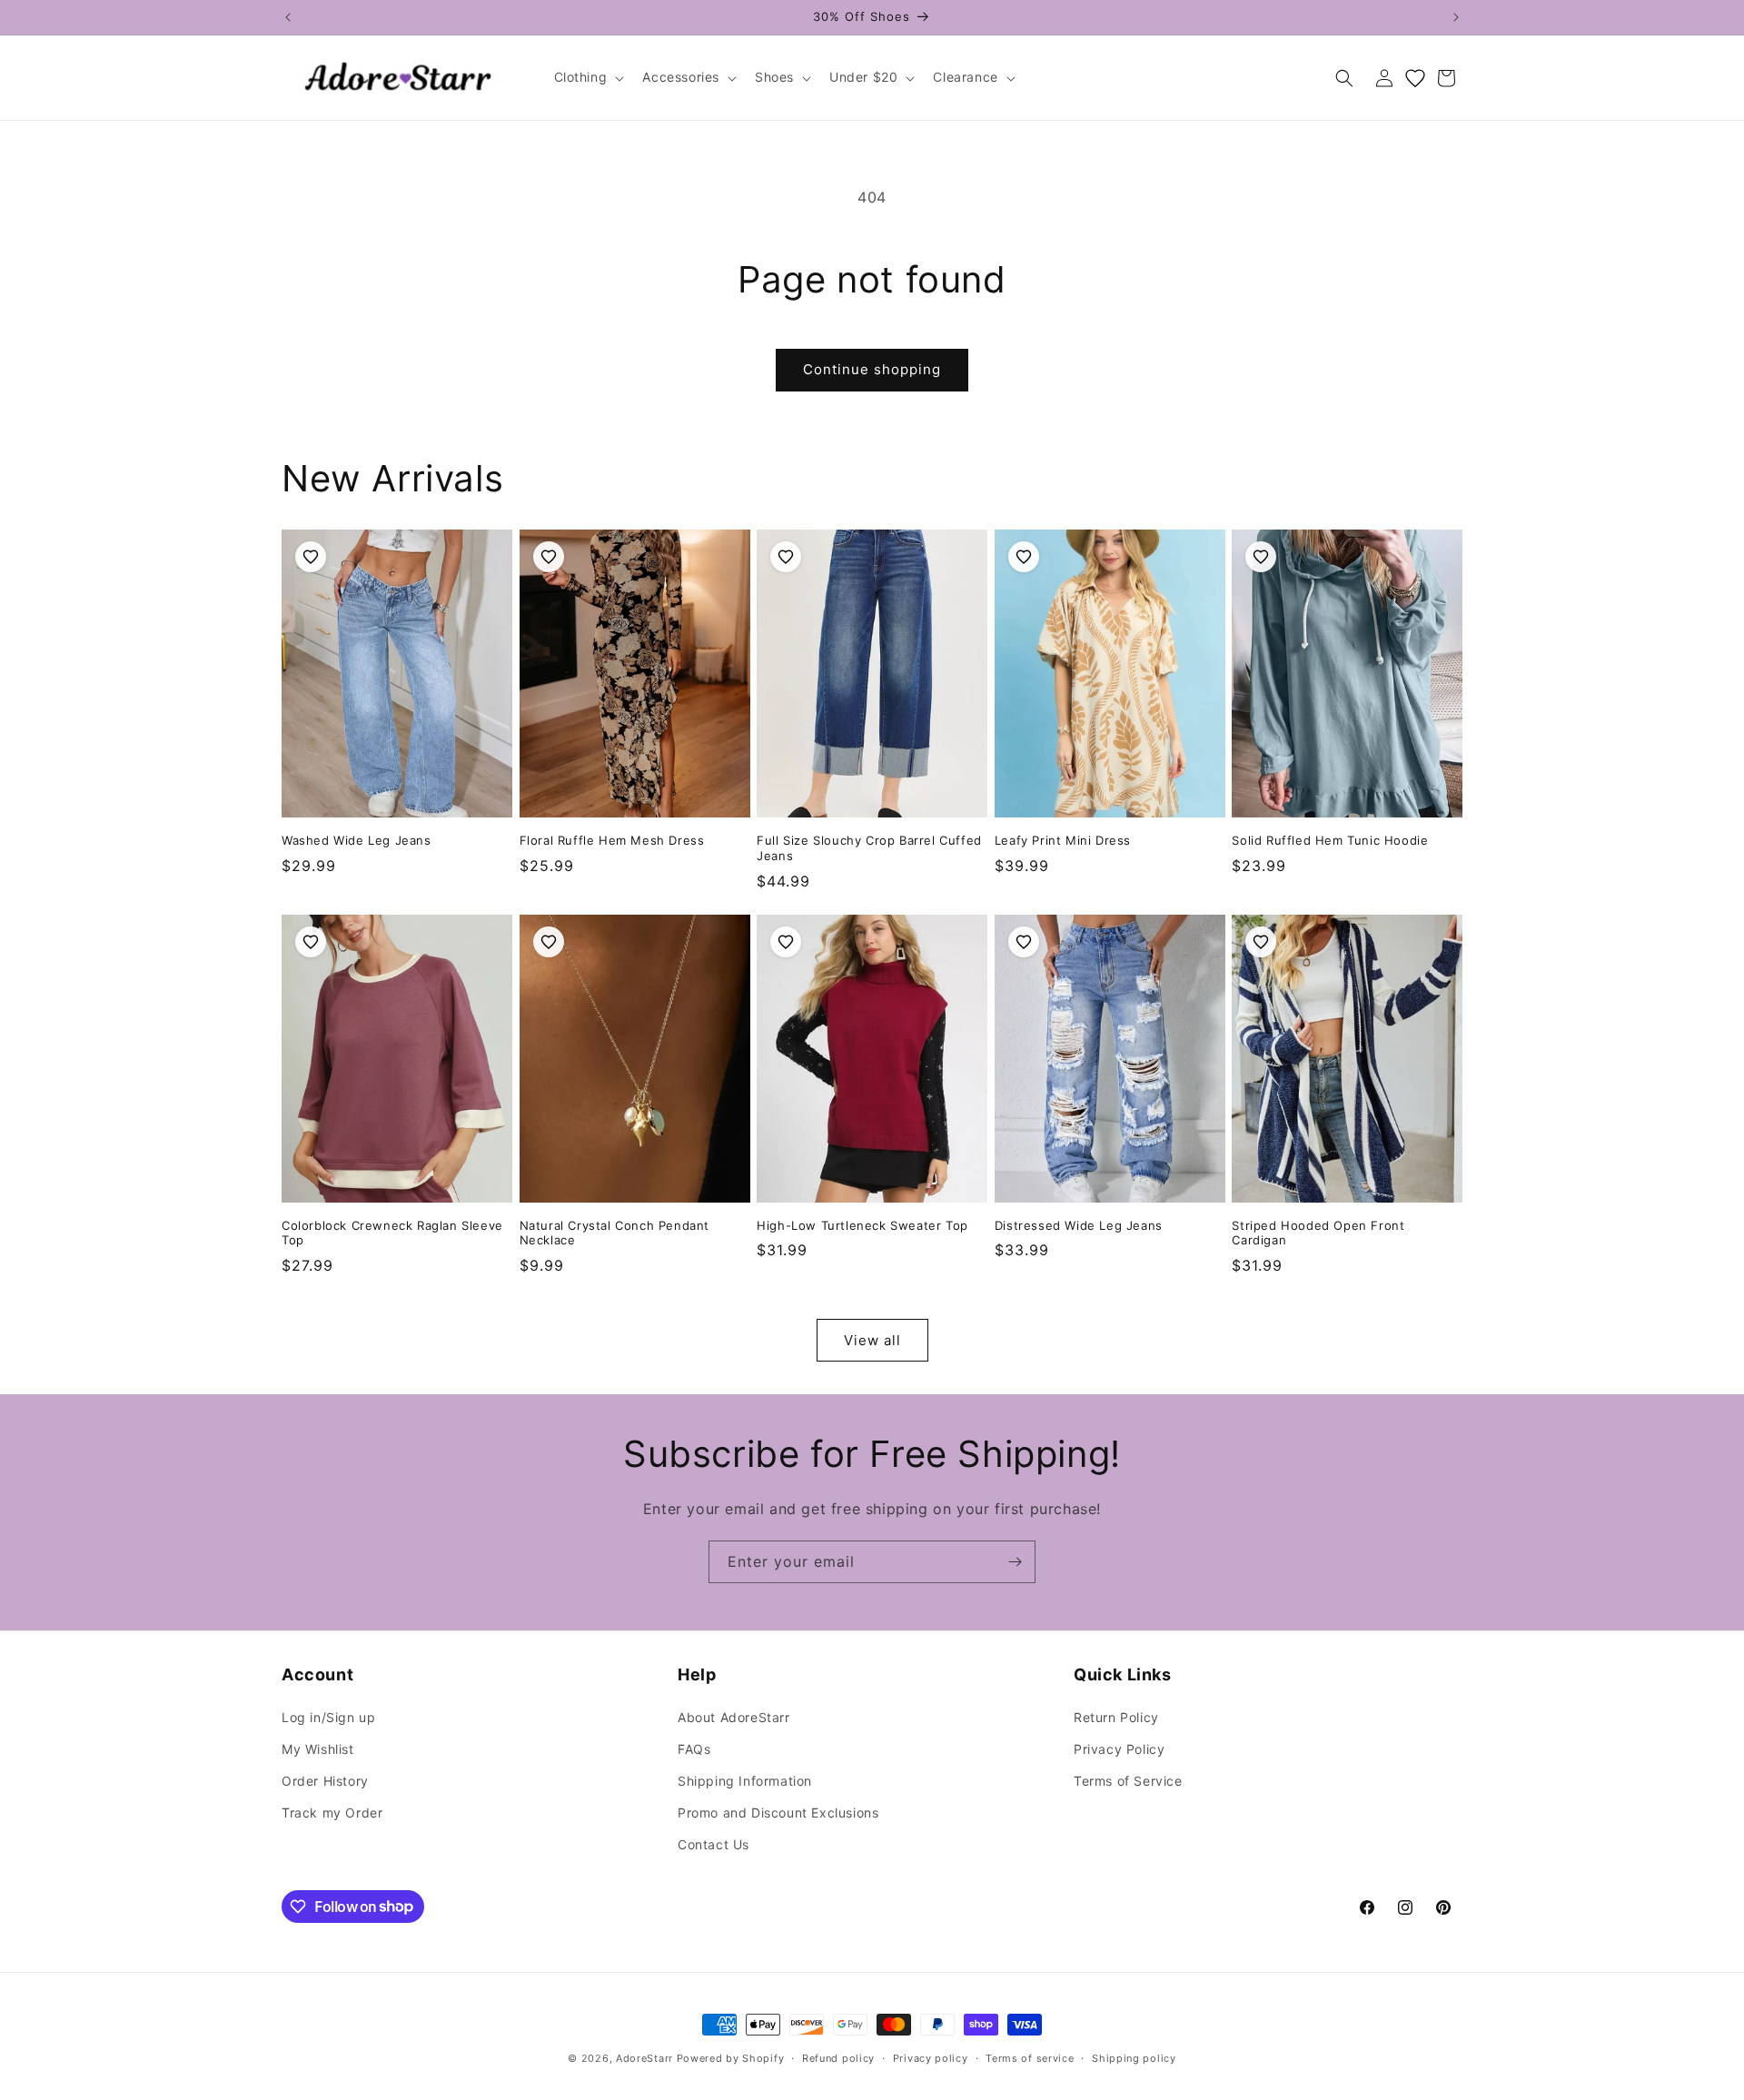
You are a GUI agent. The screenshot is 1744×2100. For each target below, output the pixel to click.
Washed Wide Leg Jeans (357, 840)
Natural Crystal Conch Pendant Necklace (614, 1233)
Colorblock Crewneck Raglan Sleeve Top (392, 1233)
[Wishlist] (1415, 78)
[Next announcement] (1456, 17)
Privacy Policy (1119, 1749)
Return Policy (1116, 1717)
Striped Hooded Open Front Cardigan (1318, 1233)
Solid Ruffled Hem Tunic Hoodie (1330, 840)
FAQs (694, 1749)
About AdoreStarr (734, 1717)
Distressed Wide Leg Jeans (1079, 1225)
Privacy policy (931, 2057)
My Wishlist (318, 1749)
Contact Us (713, 1844)
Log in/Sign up (328, 1717)
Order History (325, 1781)
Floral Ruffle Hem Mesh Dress (612, 840)
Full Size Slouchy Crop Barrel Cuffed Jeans (869, 848)
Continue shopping (872, 369)
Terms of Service (1128, 1781)
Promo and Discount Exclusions (778, 1813)
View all (872, 1340)
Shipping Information (745, 1781)
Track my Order (332, 1813)
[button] (588, 77)
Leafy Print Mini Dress (1063, 840)
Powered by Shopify (731, 2058)
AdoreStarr (644, 2058)
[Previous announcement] (288, 17)
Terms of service (1030, 2057)
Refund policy (838, 2057)
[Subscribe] (1015, 1562)
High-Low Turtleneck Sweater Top (862, 1225)
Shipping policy (1134, 2057)
